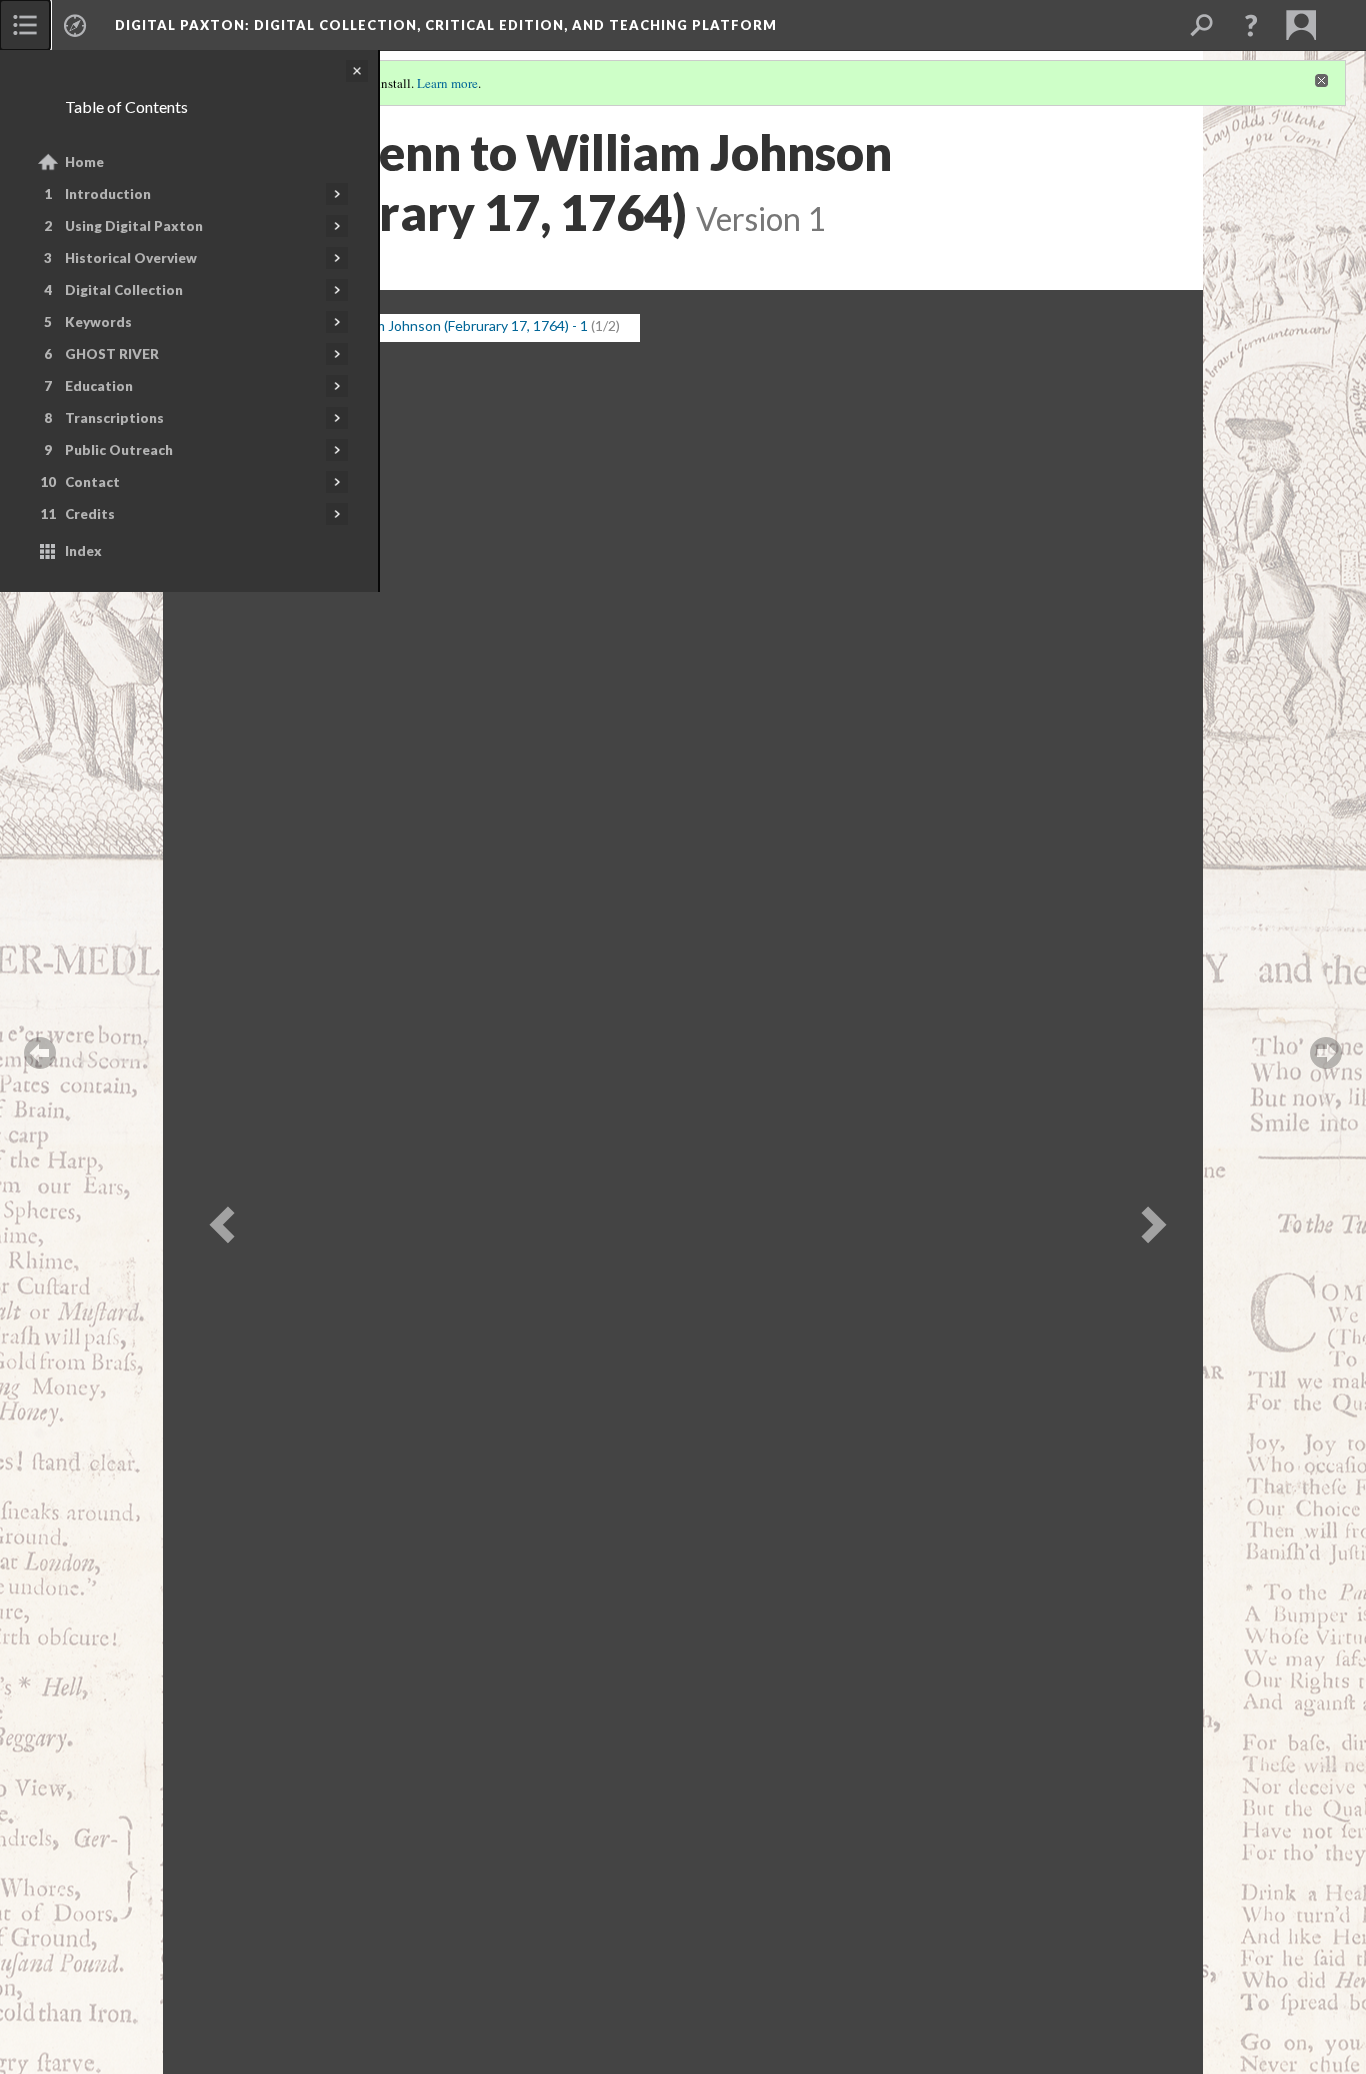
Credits (90, 514)
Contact (92, 482)
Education (99, 386)
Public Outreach (119, 450)
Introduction (108, 194)
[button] (1251, 25)
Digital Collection (124, 290)
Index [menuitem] (83, 551)
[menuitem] (25, 25)
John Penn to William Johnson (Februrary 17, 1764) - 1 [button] (421, 325)
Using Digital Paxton (134, 226)
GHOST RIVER (112, 354)
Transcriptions (114, 418)
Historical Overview (131, 258)
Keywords (98, 322)
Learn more (447, 83)
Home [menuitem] (84, 162)
